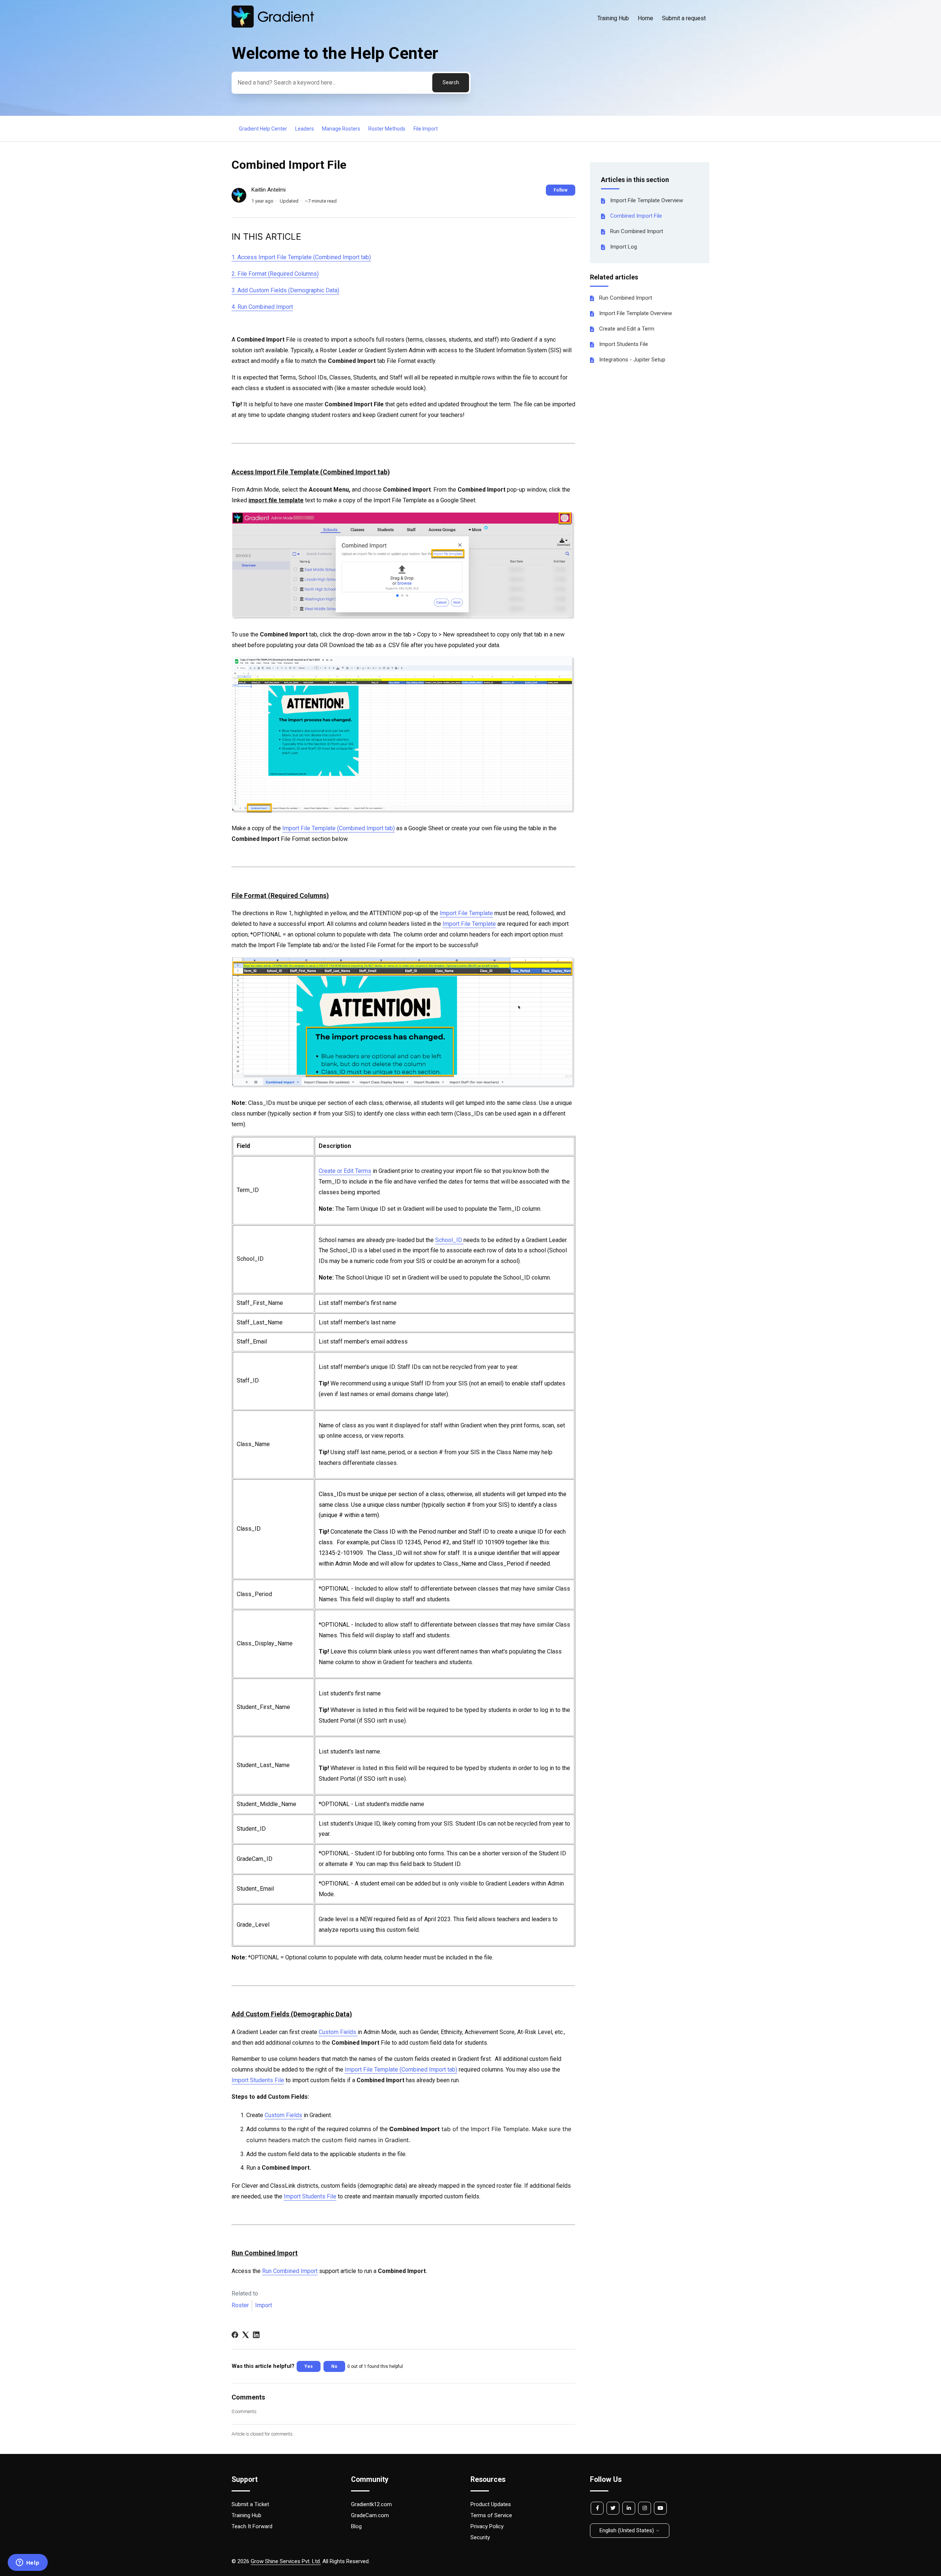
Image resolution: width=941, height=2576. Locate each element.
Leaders (305, 129)
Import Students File (624, 344)
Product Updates (491, 2504)
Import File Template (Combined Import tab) (339, 828)
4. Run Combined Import (262, 307)
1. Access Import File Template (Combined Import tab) (301, 257)
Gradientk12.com (371, 2504)
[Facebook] (235, 2335)
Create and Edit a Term (627, 329)
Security (480, 2537)
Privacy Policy (487, 2526)
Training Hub (613, 18)
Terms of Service (491, 2515)
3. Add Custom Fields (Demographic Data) (285, 290)
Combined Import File (636, 216)
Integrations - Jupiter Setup (632, 360)
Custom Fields (338, 2032)
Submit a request (684, 18)
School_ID (449, 1240)
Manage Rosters (341, 129)
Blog (356, 2526)
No (334, 2366)
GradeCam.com (370, 2515)
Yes (309, 2366)
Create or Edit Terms (345, 1171)
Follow (561, 190)
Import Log (624, 247)
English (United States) (627, 2530)
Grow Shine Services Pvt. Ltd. (286, 2561)
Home (645, 18)
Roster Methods (387, 129)
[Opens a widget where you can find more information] (28, 2563)
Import (264, 2305)
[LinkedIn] (256, 2335)
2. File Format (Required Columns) (275, 274)
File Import (426, 129)
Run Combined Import (637, 231)
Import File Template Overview (647, 200)
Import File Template (466, 913)
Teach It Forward (252, 2526)
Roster (240, 2305)
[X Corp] (246, 2335)
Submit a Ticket (250, 2504)
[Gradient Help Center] (273, 26)
